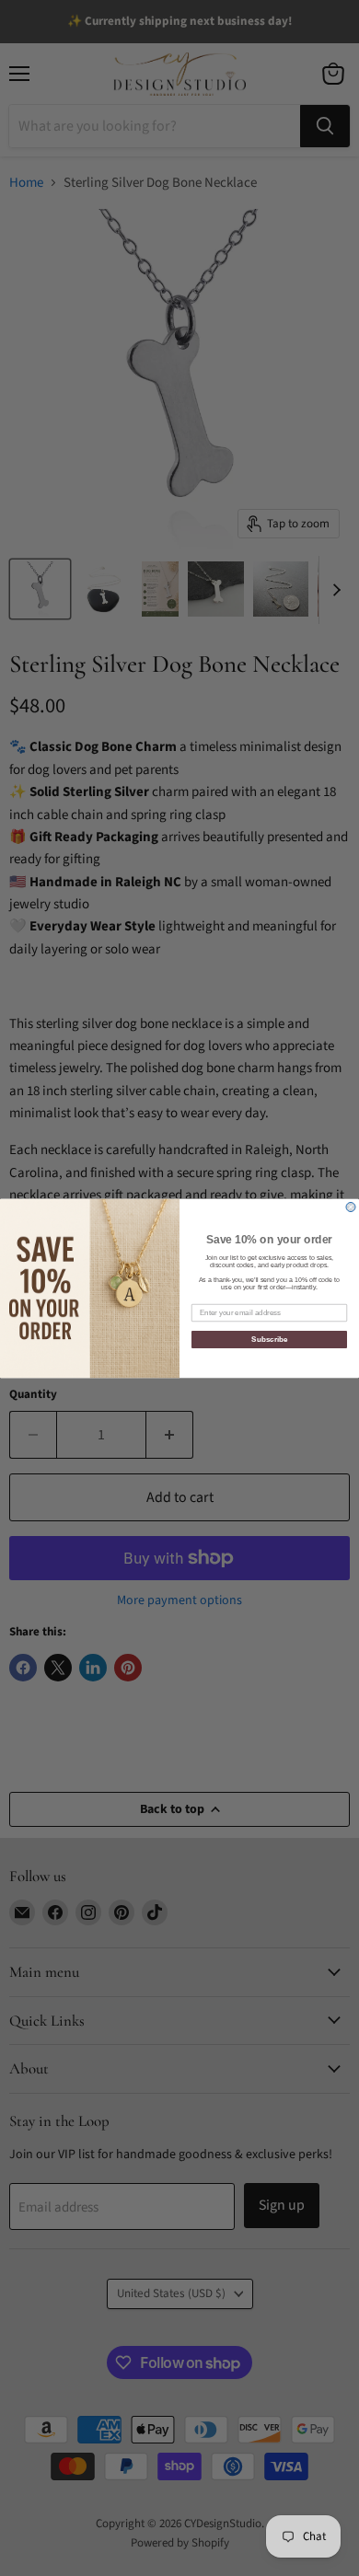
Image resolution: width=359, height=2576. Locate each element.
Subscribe (269, 1340)
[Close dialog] (351, 1207)
